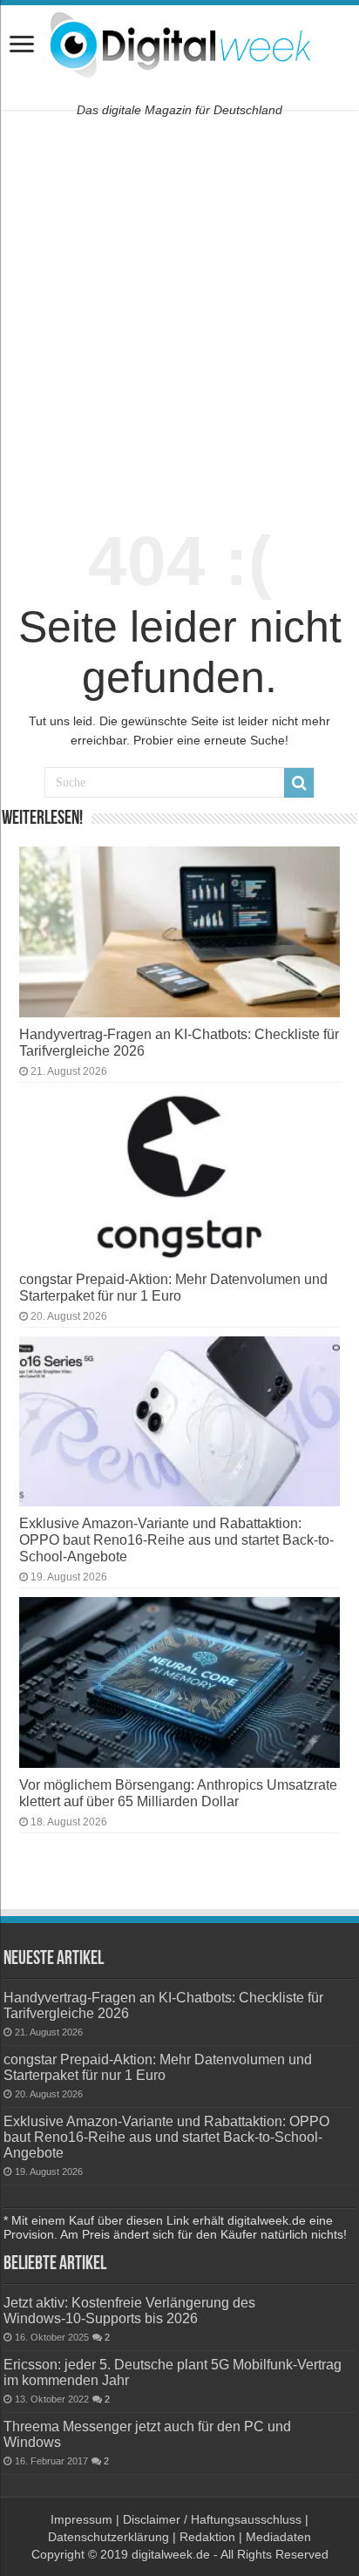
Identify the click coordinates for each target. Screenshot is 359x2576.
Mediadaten (278, 2537)
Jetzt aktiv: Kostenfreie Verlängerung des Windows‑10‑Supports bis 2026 (129, 2310)
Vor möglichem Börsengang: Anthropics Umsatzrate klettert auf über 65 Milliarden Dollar (178, 1793)
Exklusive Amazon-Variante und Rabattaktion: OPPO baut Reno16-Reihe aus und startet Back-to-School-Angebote (176, 1539)
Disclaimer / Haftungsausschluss (212, 2519)
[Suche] (299, 783)
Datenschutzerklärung (108, 2537)
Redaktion (207, 2537)
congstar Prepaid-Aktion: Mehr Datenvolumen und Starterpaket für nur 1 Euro (173, 1287)
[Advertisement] (179, 311)
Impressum (81, 2519)
